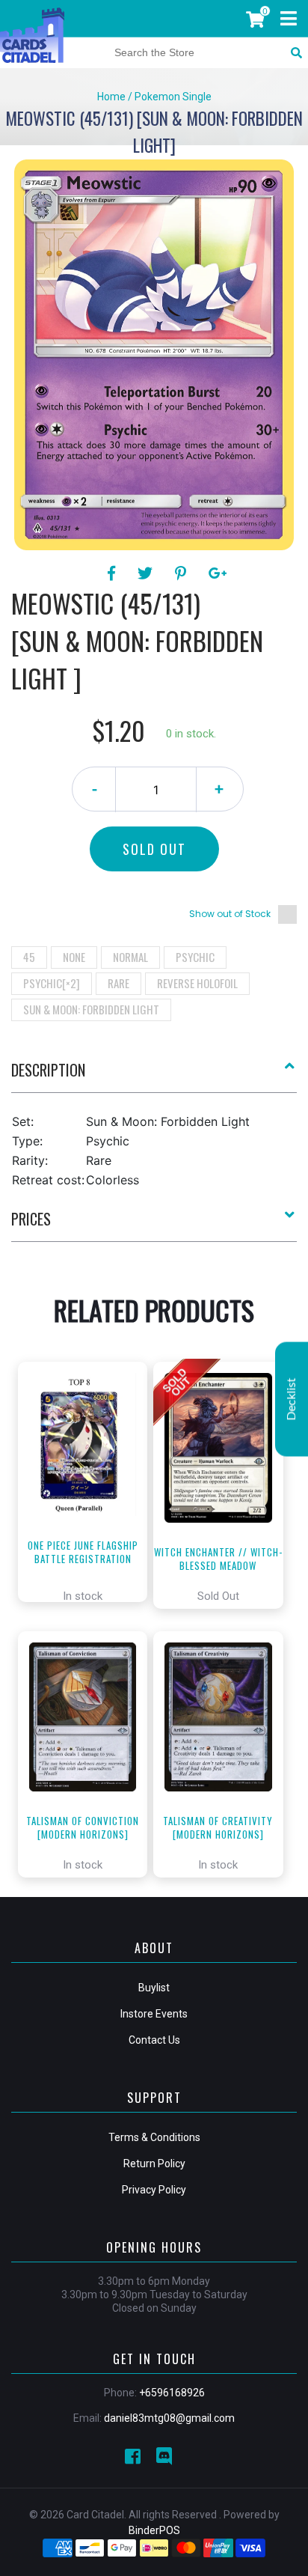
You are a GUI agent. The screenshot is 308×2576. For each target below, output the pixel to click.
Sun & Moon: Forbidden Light (91, 1009)
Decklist (292, 1399)
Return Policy (154, 2164)
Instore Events (154, 2014)
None (74, 957)
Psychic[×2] (52, 983)
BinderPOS (154, 2530)
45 (29, 957)
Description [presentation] (48, 1070)
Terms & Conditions (154, 2137)
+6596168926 (172, 2393)
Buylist (154, 1988)
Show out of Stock (230, 914)
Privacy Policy (154, 2190)
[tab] (154, 1076)
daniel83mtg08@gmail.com (169, 2418)
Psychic (195, 957)
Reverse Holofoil (197, 983)
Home (111, 97)
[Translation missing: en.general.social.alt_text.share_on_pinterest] (183, 573)
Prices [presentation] (31, 1219)
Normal (130, 957)
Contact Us (154, 2040)
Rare (118, 983)
